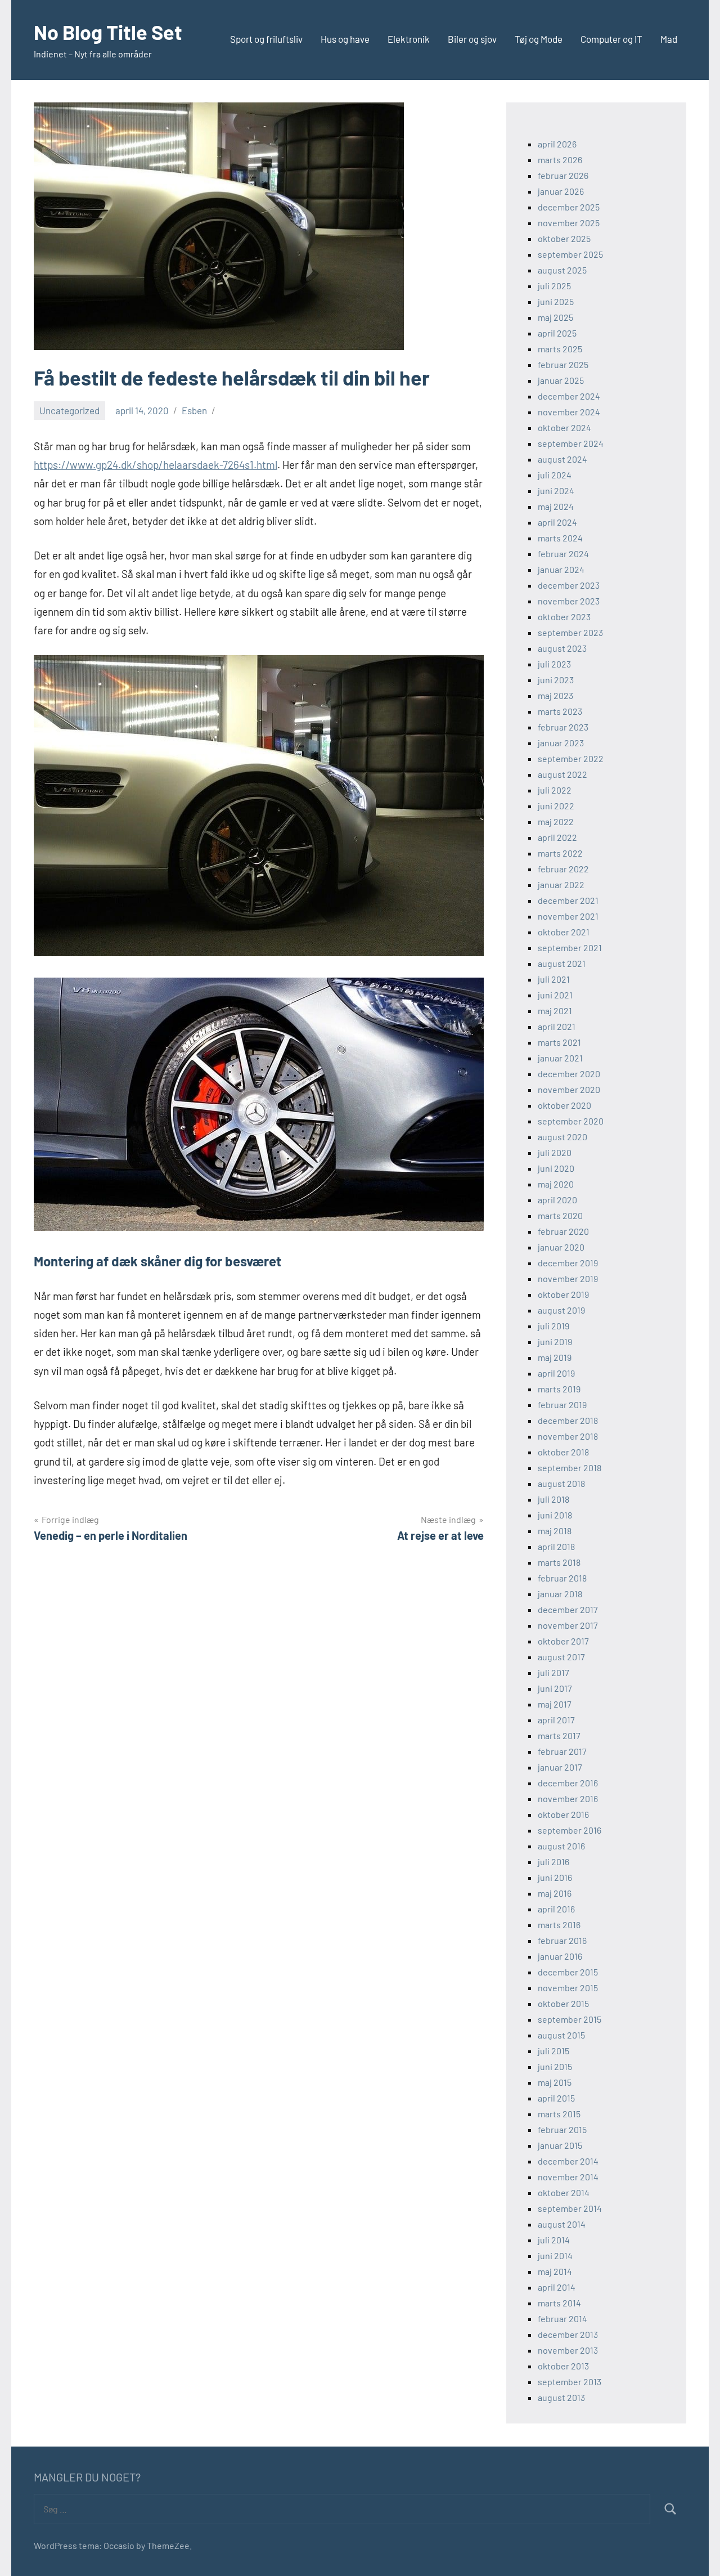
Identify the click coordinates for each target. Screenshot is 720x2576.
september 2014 (570, 2208)
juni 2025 (556, 301)
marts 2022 (560, 853)
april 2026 (557, 144)
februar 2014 (562, 2319)
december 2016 (568, 1783)
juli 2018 (553, 1499)
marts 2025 (560, 349)
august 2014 (562, 2224)
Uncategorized (69, 410)
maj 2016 (555, 1893)
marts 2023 (560, 711)
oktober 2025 (564, 238)
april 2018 (556, 1546)
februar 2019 (562, 1405)
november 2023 (569, 601)
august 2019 (561, 1310)
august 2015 (561, 2035)
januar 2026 (561, 191)
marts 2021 (559, 1042)
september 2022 (571, 758)
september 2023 (570, 632)
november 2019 (568, 1278)
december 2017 (568, 1609)
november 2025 (569, 223)
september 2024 (571, 443)
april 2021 (557, 1026)
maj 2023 (555, 695)
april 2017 (556, 1720)
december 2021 (568, 900)
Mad (669, 39)
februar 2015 (562, 2129)
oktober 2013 (563, 2366)
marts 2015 (559, 2114)
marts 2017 (559, 1735)
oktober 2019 (563, 1294)
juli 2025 (554, 286)
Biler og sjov (472, 39)
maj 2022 (556, 821)
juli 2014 (554, 2240)
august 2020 (562, 1137)
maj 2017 (555, 1704)
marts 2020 (560, 1215)
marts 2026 (560, 160)
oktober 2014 (564, 2192)
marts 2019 (559, 1389)
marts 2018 (559, 1562)
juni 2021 (555, 995)
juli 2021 (554, 979)
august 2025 (562, 270)
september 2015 (570, 2019)
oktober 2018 (563, 1452)
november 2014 (568, 2177)
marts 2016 (559, 1925)
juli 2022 (555, 790)
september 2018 (570, 1468)
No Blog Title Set (108, 32)
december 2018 (568, 1420)
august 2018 (561, 1483)
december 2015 (568, 1972)
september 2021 (570, 947)
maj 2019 (555, 1357)
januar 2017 (560, 1767)
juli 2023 (554, 664)
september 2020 (571, 1121)
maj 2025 (555, 317)
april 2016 (556, 1909)
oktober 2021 (564, 932)
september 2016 (570, 1830)
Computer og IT (611, 39)
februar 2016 (562, 1940)
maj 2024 (556, 506)
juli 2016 (553, 1862)
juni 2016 (555, 1877)
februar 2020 (563, 1231)
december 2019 (568, 1263)
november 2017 (568, 1625)
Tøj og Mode (539, 39)
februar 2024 (563, 554)
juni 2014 (555, 2255)
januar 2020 (561, 1247)
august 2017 (561, 1657)
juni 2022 (556, 806)
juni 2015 (555, 2066)
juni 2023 (556, 680)
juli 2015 (553, 2051)
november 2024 (569, 412)
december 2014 (568, 2161)
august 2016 (561, 1846)
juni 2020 (556, 1168)
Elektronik (409, 39)
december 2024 (569, 396)
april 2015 (556, 2098)
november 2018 (568, 1436)
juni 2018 (555, 1515)
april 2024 (557, 522)
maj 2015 (555, 2082)
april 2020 (557, 1200)
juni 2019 (555, 1341)
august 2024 (562, 459)
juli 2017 (553, 1672)
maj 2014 (555, 2271)
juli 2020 (555, 1152)
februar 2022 (563, 869)
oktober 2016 (563, 1814)
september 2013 (570, 2382)
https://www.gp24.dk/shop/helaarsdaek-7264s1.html (156, 465)
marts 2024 (560, 538)
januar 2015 (560, 2145)
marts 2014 (559, 2303)
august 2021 (562, 963)
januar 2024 (561, 569)
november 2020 (569, 1089)
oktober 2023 (564, 617)
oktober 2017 (563, 1641)
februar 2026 (563, 175)
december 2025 (569, 207)
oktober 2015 (563, 2003)
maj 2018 (555, 1531)
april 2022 (557, 837)
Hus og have (345, 39)
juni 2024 (556, 490)
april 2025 (557, 333)
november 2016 (568, 1798)
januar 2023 (561, 743)
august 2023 (562, 648)
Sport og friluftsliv (266, 39)
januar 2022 (561, 884)
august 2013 (561, 2397)
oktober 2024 (564, 427)
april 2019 (556, 1373)
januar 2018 (560, 1594)
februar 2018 (562, 1578)
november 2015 (568, 1988)
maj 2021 (555, 1011)
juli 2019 (553, 1326)
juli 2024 (555, 475)
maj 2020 (556, 1184)
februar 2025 (563, 364)
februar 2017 (562, 1751)
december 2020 (569, 1074)
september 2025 (570, 254)
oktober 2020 (564, 1105)
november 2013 (568, 2350)
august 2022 (562, 774)
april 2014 (557, 2287)
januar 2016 (560, 1956)
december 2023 (569, 585)
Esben (194, 410)
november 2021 (568, 916)
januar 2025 (561, 380)
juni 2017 (555, 1688)
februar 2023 (563, 727)
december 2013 (568, 2334)
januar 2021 (560, 1058)
